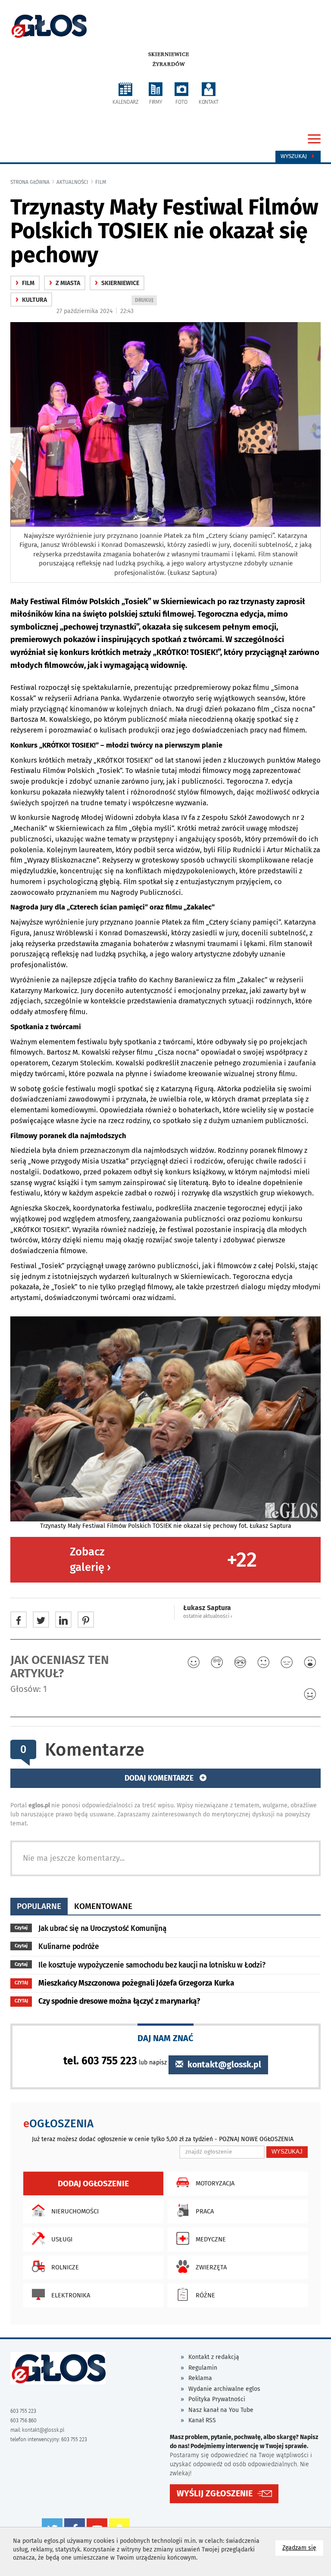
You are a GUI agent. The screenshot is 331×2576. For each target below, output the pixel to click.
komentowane (103, 1906)
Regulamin (203, 2368)
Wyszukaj (295, 156)
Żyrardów (169, 64)
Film (101, 182)
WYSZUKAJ (287, 2152)
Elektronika (71, 2295)
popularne (39, 1906)
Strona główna (30, 182)
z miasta (65, 283)
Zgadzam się (303, 2548)
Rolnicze (65, 2267)
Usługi (62, 2239)
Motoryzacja (215, 2183)
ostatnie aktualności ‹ (208, 1616)
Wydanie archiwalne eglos (224, 2389)
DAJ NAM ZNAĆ (165, 2038)
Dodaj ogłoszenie (93, 2183)
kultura (31, 300)
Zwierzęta (211, 2267)
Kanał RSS (202, 2420)
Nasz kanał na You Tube (221, 2410)
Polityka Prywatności (217, 2399)
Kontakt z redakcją (214, 2357)
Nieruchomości (75, 2211)
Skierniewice (169, 54)
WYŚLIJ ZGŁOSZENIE (215, 2494)
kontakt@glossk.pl (223, 2065)
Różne (205, 2295)
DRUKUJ (146, 301)
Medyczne (211, 2239)
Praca (205, 2211)
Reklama (200, 2378)
